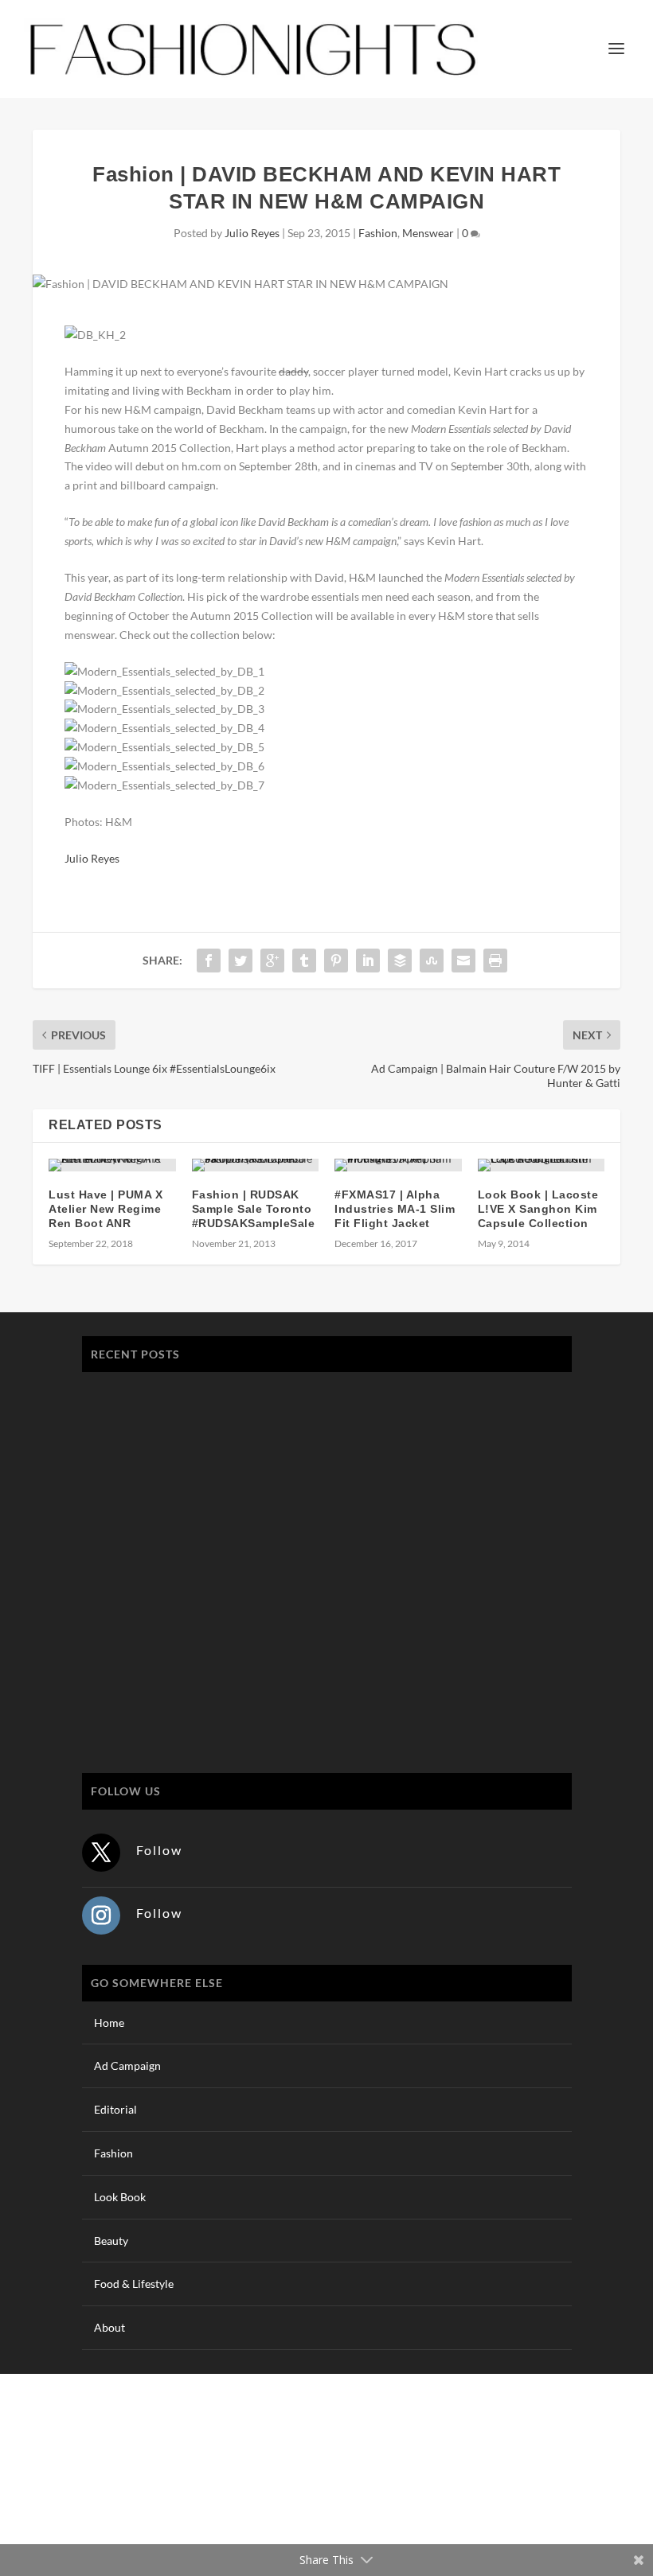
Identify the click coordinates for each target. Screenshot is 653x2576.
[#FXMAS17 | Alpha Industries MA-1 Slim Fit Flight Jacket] (398, 1165)
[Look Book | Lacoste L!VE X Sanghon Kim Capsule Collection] (542, 1165)
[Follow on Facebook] (512, 2493)
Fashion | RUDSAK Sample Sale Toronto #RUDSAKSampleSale (254, 1209)
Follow (159, 1850)
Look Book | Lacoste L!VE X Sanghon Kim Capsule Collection (538, 1209)
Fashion (378, 233)
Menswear (428, 233)
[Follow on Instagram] (101, 1915)
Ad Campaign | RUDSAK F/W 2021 (184, 1695)
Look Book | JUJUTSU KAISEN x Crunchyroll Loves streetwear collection (280, 1469)
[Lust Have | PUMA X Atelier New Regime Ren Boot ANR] (112, 1165)
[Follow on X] (101, 1853)
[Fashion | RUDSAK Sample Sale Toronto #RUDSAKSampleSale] (256, 1165)
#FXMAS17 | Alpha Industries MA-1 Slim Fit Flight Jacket (395, 1209)
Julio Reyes (252, 233)
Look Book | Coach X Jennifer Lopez (188, 1620)
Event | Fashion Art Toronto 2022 (179, 1393)
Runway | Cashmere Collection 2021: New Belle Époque (236, 1544)
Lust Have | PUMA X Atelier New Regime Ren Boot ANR (106, 1209)
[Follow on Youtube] (608, 2493)
